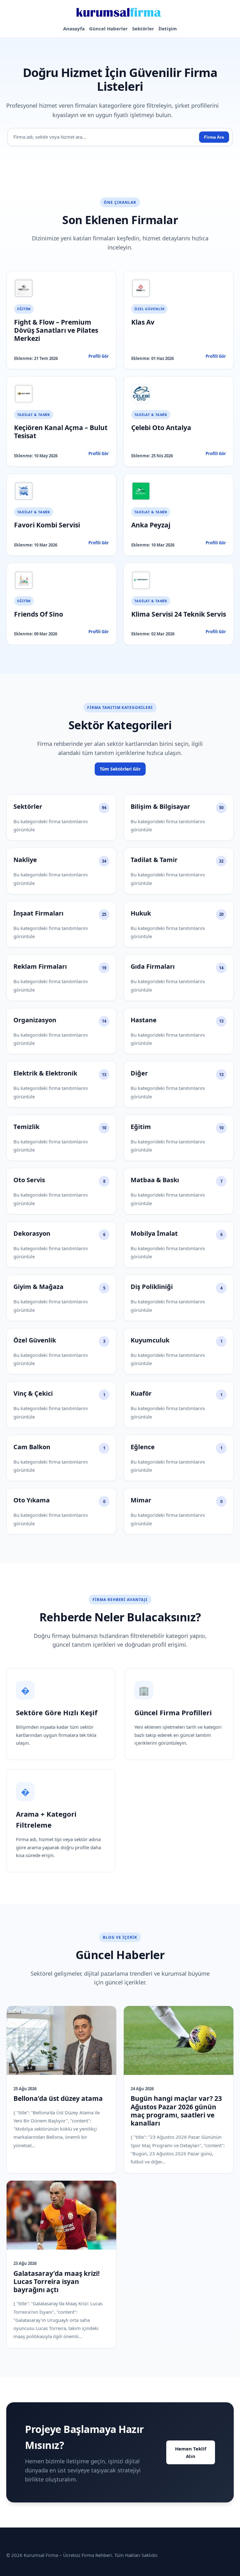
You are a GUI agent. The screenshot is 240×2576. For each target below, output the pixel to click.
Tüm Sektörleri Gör (120, 769)
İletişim (168, 28)
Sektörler (143, 28)
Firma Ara (214, 137)
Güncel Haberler (108, 28)
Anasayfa (74, 28)
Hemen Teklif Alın (191, 2452)
